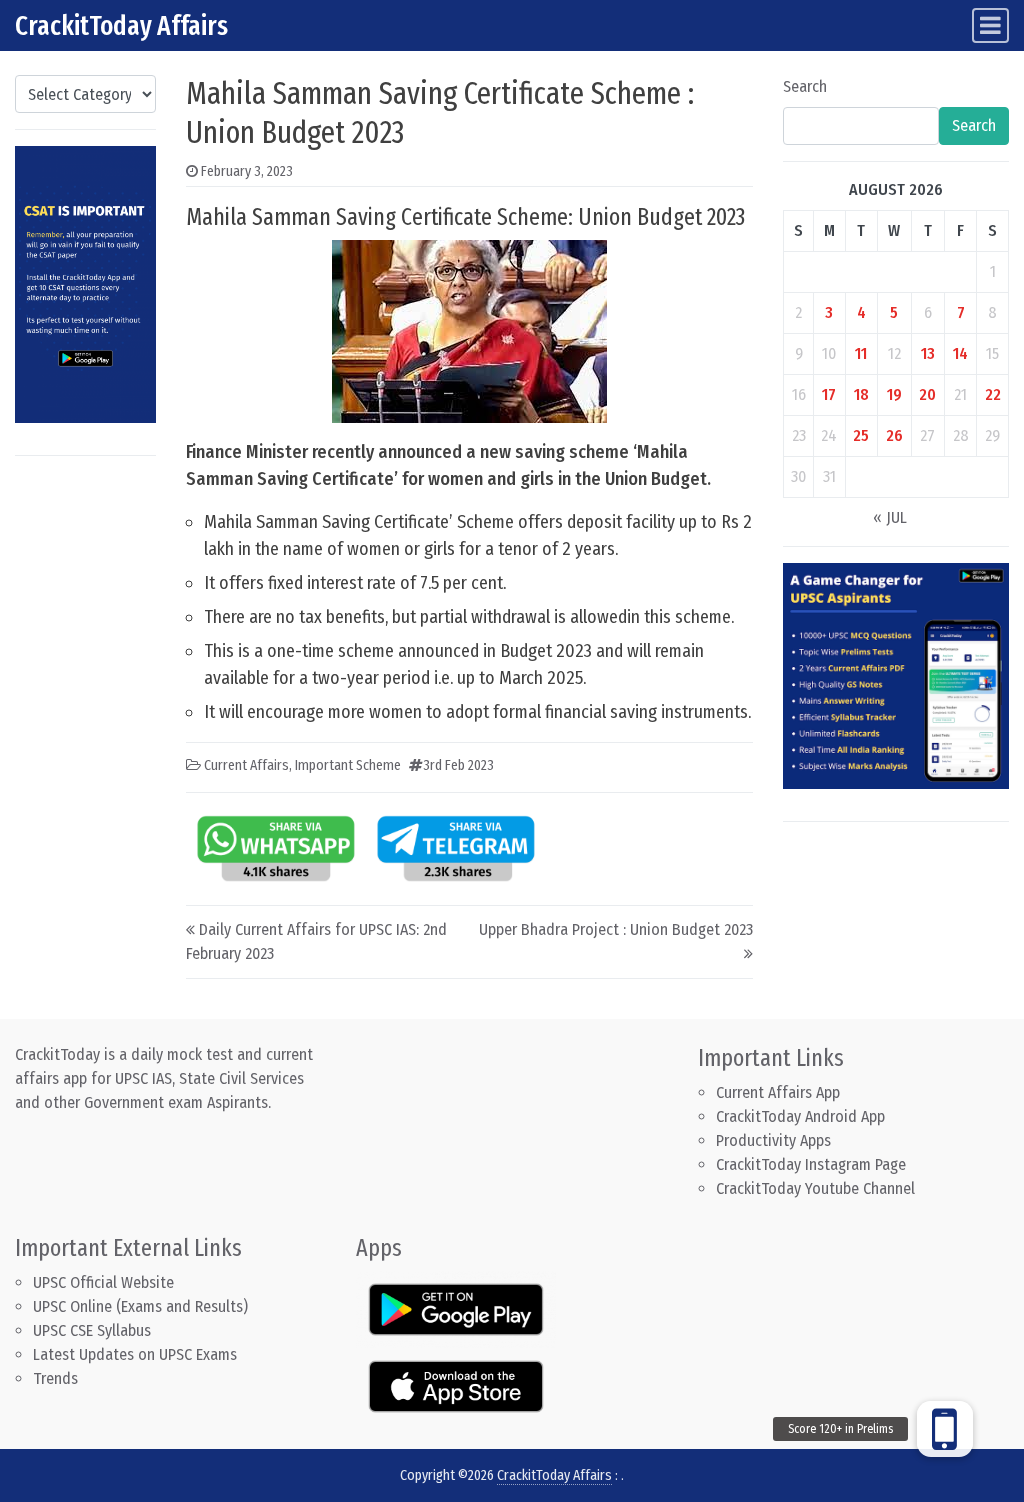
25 (861, 435)
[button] (945, 1429)
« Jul (890, 517)
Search (805, 86)
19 (894, 394)
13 (928, 353)
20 (927, 394)
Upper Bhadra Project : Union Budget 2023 (616, 929)
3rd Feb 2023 (458, 765)
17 (829, 394)
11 (861, 353)
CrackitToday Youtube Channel (815, 1188)
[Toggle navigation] (990, 25)
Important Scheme (348, 765)
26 (894, 435)
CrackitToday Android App (800, 1116)
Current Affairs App (778, 1092)
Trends (55, 1378)
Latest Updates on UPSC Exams (135, 1354)
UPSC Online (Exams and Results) (140, 1306)
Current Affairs (246, 765)
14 (960, 353)
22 (993, 394)
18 (861, 394)
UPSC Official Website (103, 1282)
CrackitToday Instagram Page (811, 1164)
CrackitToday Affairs (121, 25)
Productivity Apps (773, 1140)
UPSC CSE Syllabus (94, 1330)
